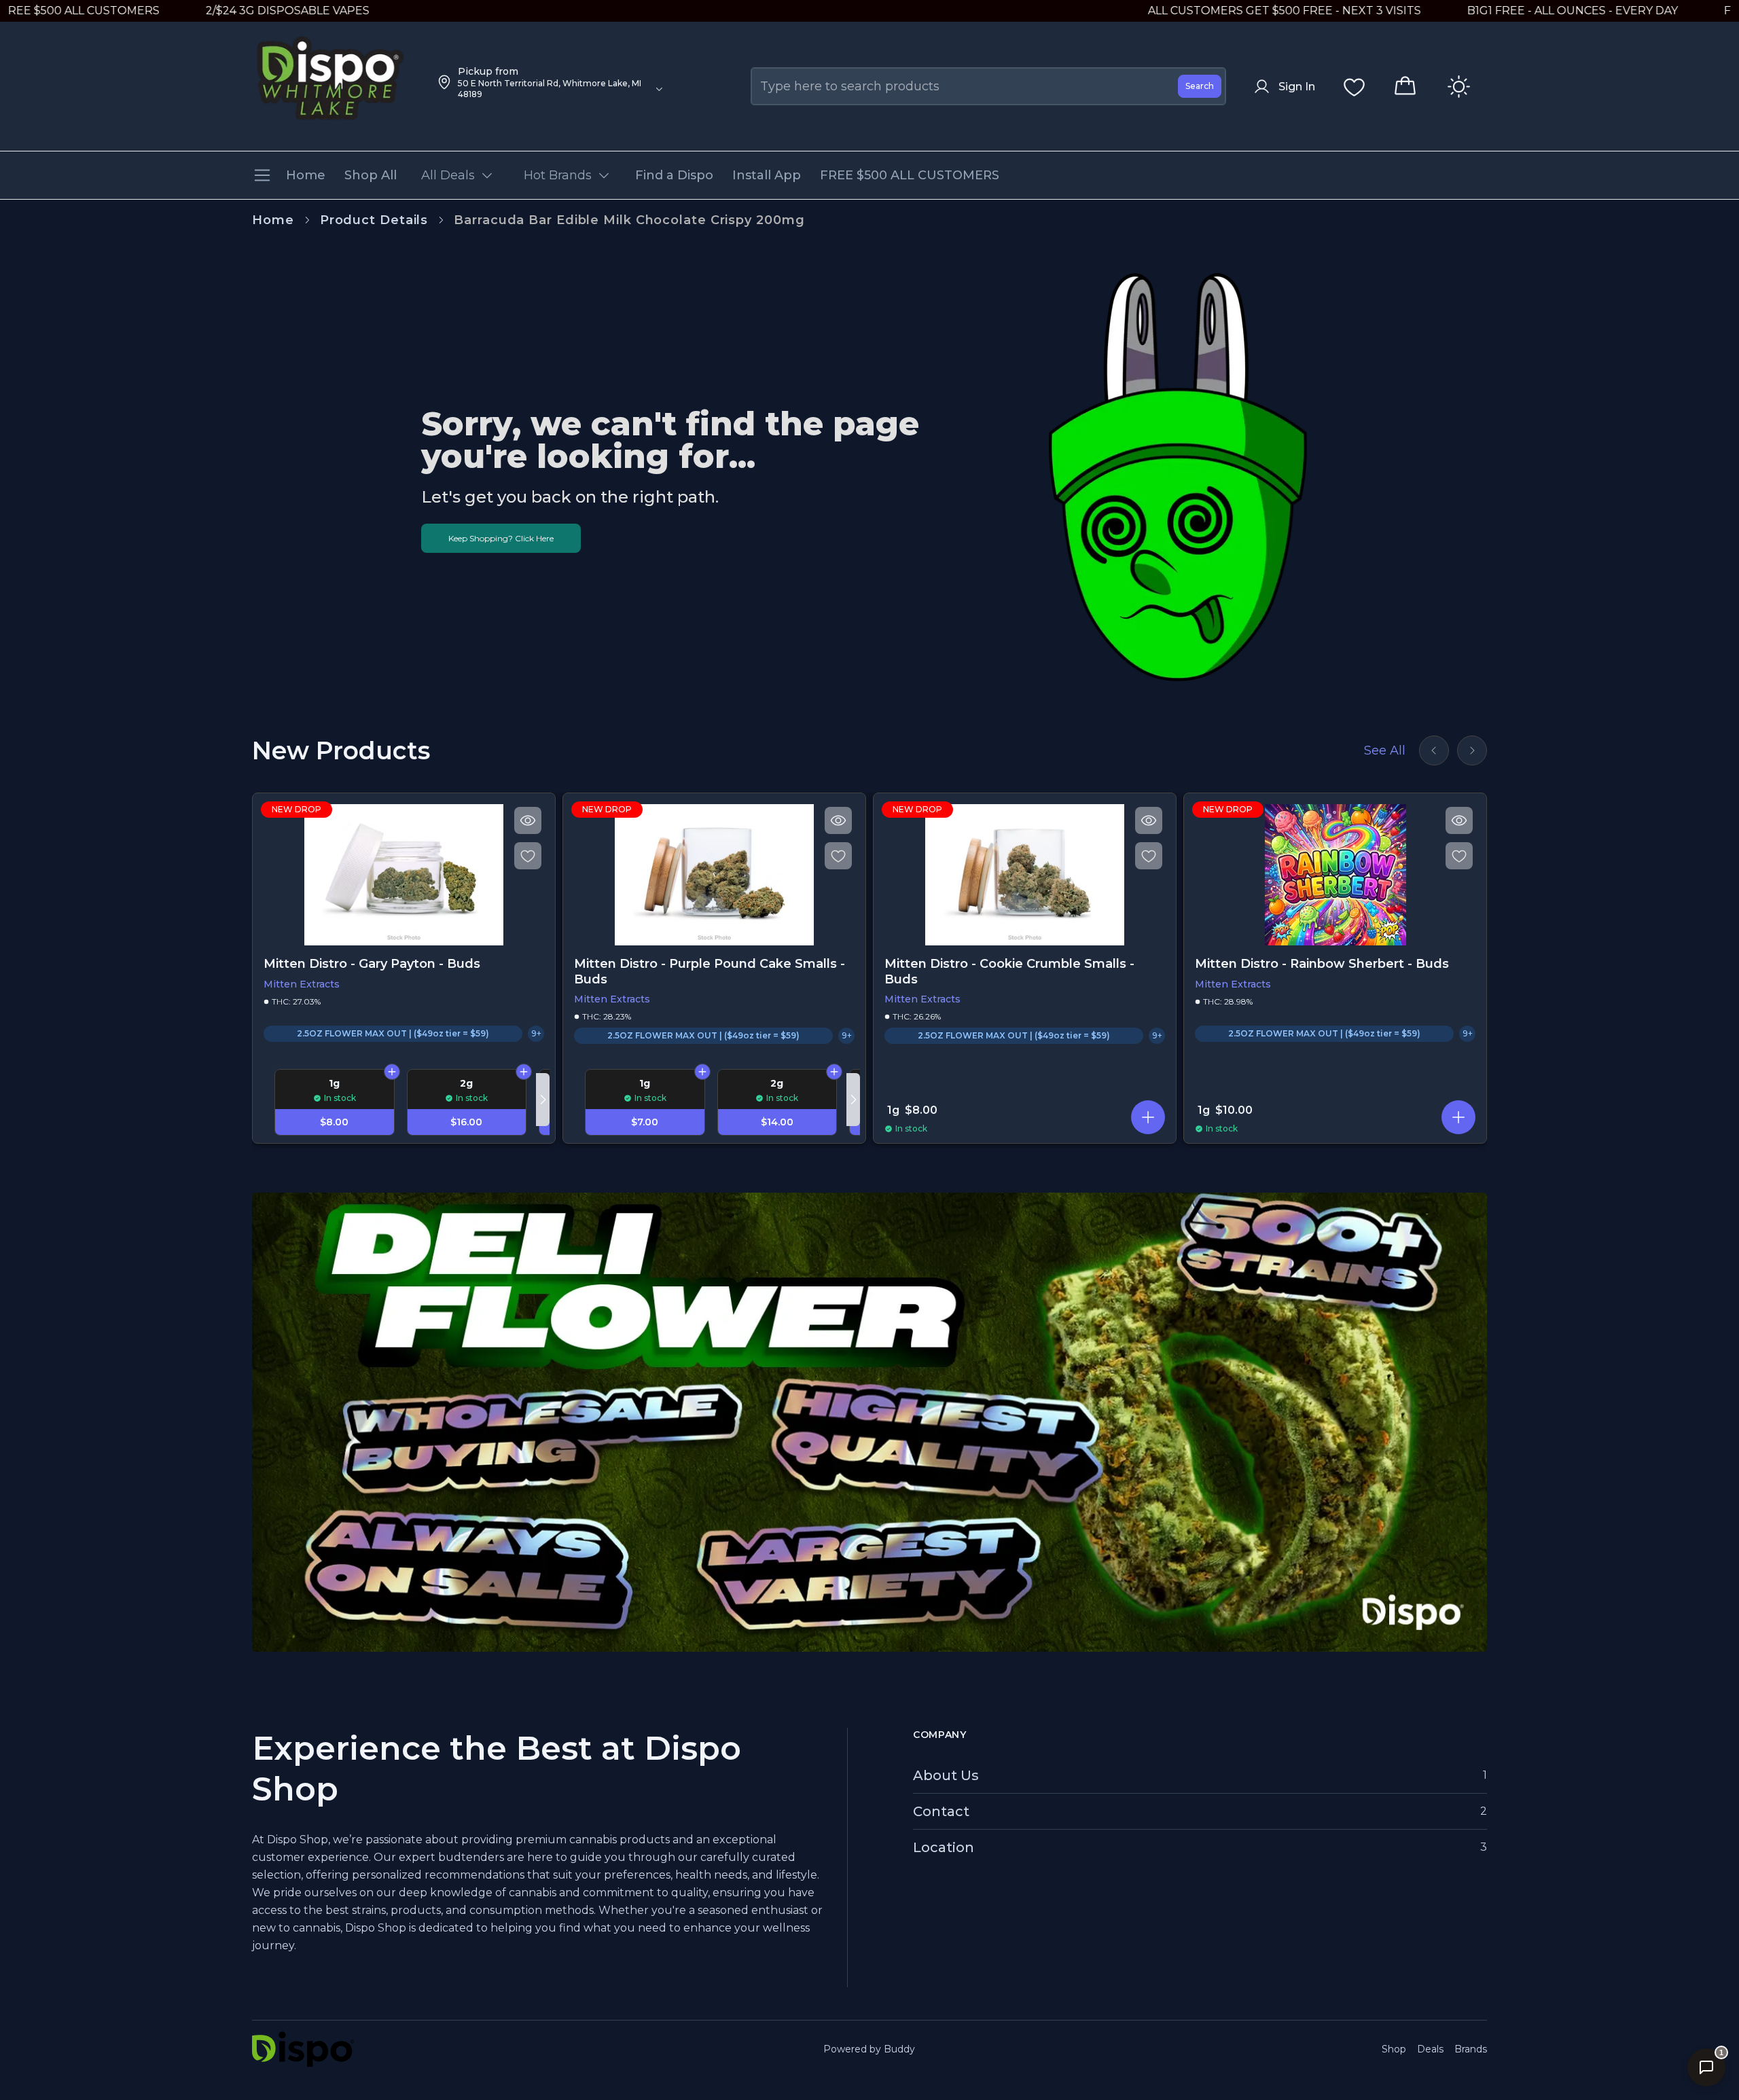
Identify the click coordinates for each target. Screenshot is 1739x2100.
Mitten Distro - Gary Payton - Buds (372, 964)
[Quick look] (528, 820)
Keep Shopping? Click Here (501, 538)
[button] (1148, 1117)
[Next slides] (1472, 750)
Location (944, 1847)
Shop (1394, 2049)
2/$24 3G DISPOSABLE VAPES (191, 11)
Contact (941, 1811)
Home (273, 220)
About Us (946, 1775)
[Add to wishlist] (528, 856)
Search (1200, 86)
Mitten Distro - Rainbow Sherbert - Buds (1322, 964)
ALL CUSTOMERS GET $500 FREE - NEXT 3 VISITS (1188, 11)
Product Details (374, 220)
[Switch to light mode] (1459, 87)
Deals (1430, 2049)
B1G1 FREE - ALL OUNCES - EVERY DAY (1476, 11)
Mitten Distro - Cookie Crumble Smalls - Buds (1009, 972)
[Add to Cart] (392, 1072)
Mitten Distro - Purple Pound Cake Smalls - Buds (710, 972)
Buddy (899, 2049)
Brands (1471, 2049)
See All (1385, 750)
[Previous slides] (1434, 750)
